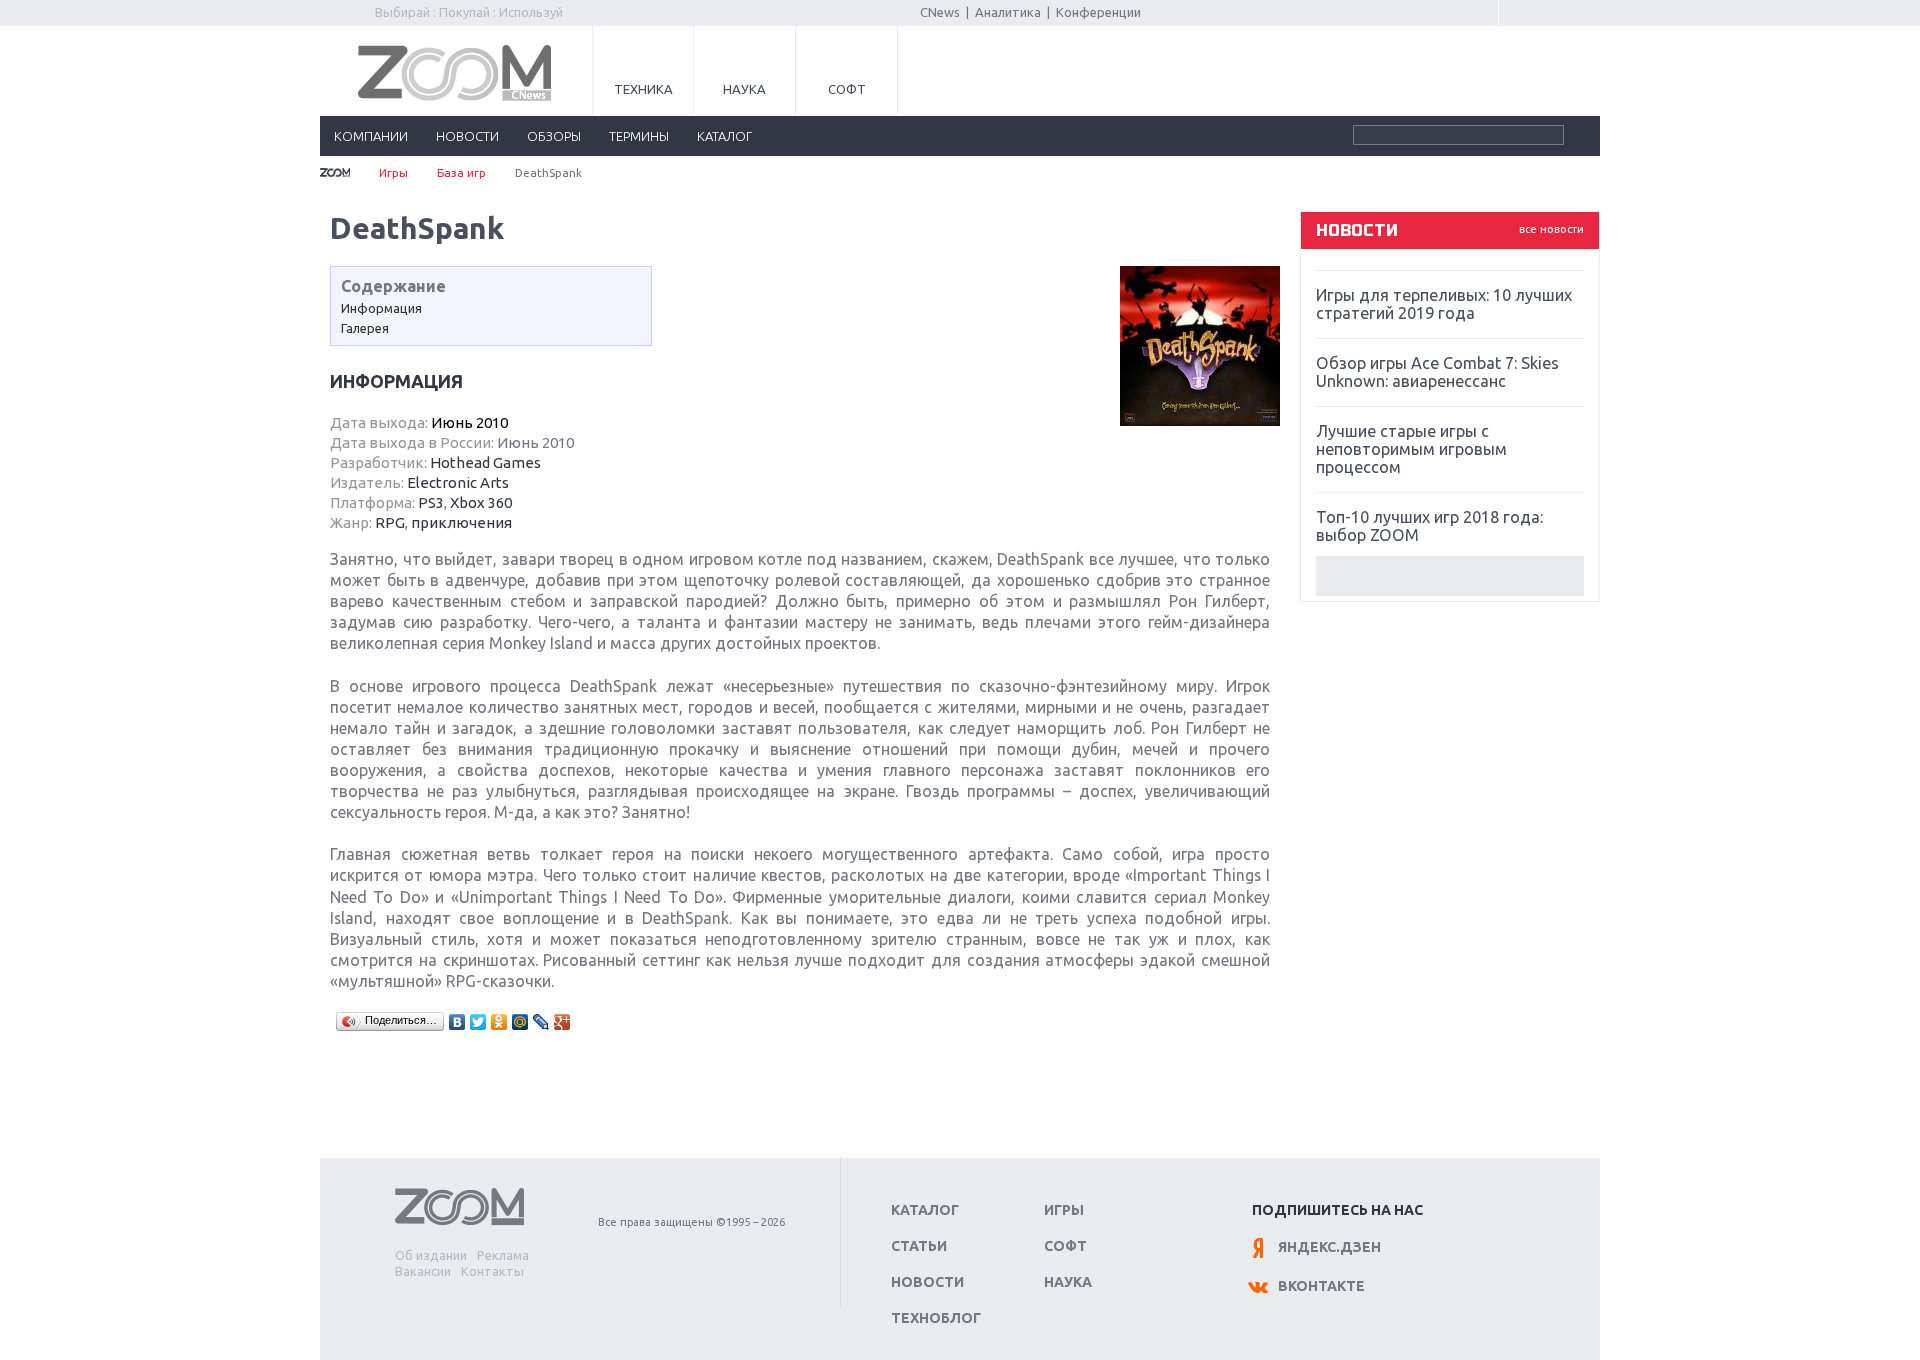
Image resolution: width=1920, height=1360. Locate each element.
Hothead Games (485, 462)
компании (371, 136)
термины (639, 136)
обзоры (554, 136)
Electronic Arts (458, 482)
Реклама (503, 1255)
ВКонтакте (1321, 1286)
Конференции (1098, 12)
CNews (940, 12)
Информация (381, 308)
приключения (461, 522)
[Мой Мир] (520, 1022)
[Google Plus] (562, 1022)
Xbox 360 (481, 502)
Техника (643, 89)
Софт (847, 89)
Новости (927, 1282)
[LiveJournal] (541, 1022)
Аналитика (1008, 12)
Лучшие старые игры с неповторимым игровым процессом (1411, 449)
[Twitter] (478, 1022)
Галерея (365, 328)
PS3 (431, 502)
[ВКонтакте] (457, 1022)
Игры (393, 172)
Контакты (492, 1271)
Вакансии (423, 1271)
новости (467, 136)
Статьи (919, 1246)
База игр (461, 172)
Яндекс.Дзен (1329, 1247)
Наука (744, 89)
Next (1450, 576)
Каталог (925, 1210)
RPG (390, 522)
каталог (724, 136)
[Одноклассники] (499, 1022)
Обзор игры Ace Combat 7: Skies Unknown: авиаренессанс (1437, 372)
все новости (1551, 229)
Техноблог (936, 1318)
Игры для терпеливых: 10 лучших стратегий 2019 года (1444, 304)
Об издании (431, 1255)
